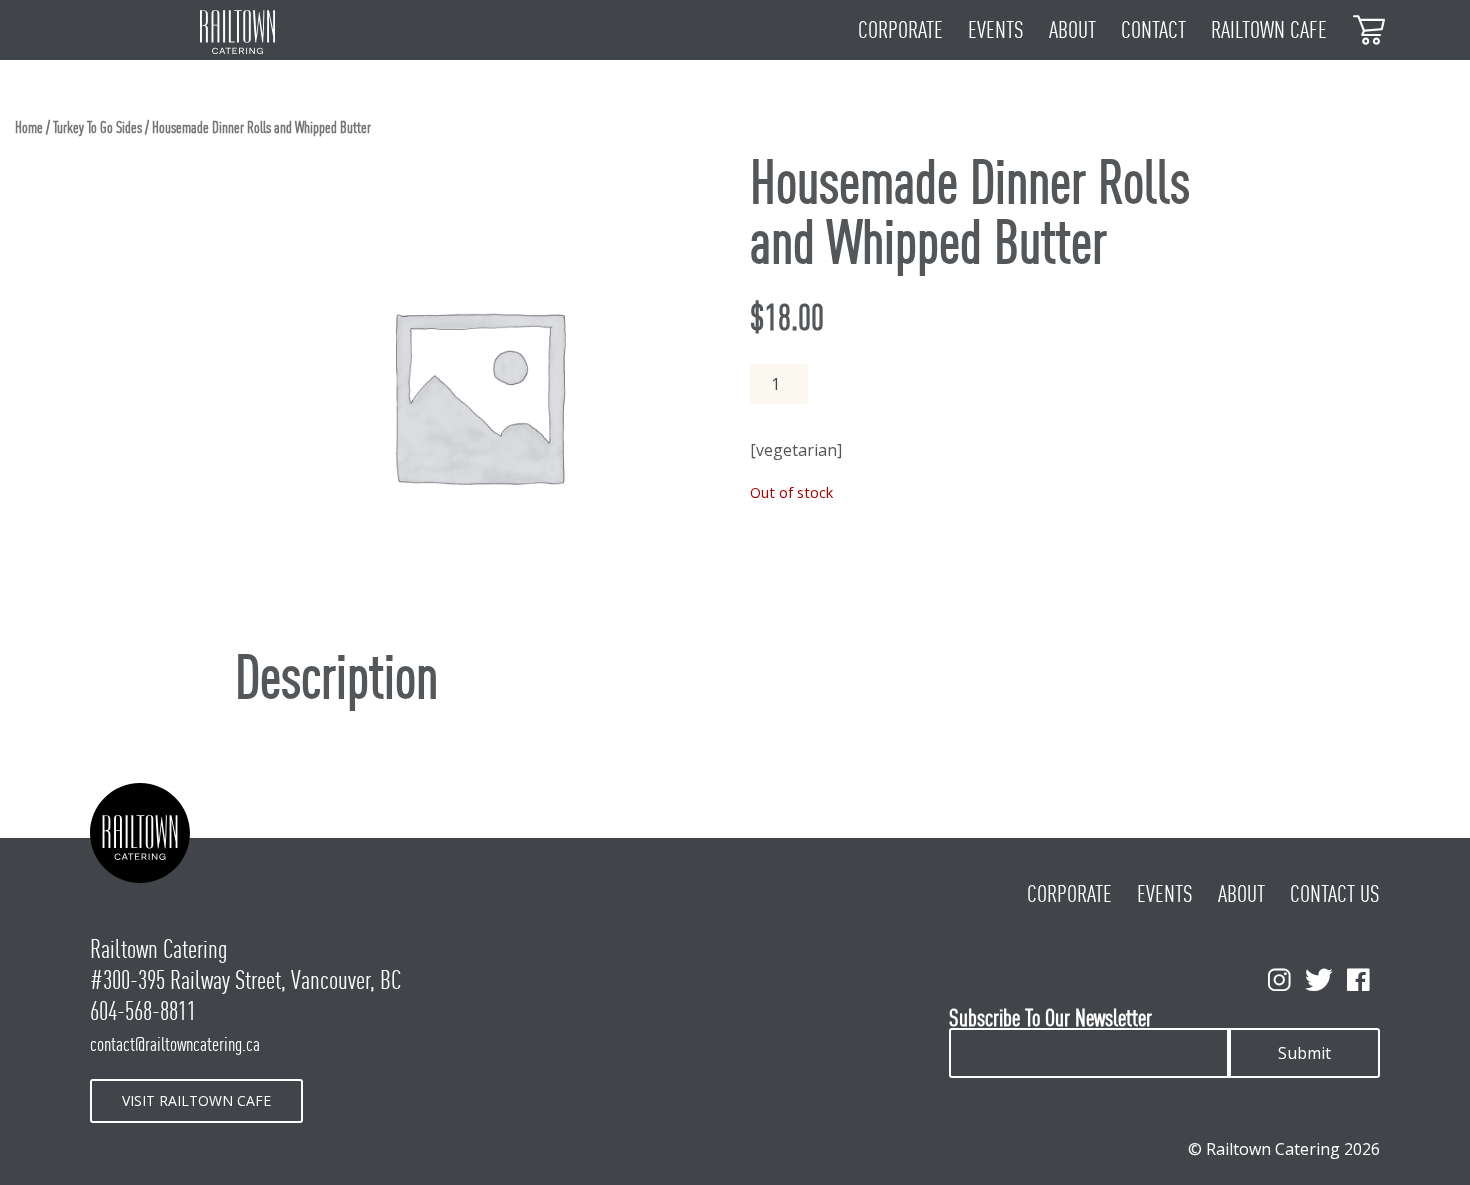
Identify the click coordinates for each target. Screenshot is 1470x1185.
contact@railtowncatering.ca (175, 1044)
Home (29, 127)
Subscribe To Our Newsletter (1050, 1018)
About (1072, 30)
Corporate (900, 30)
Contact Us (1335, 894)
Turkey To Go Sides (97, 127)
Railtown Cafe (1269, 30)
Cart (1370, 28)
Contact (1153, 30)
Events (996, 30)
